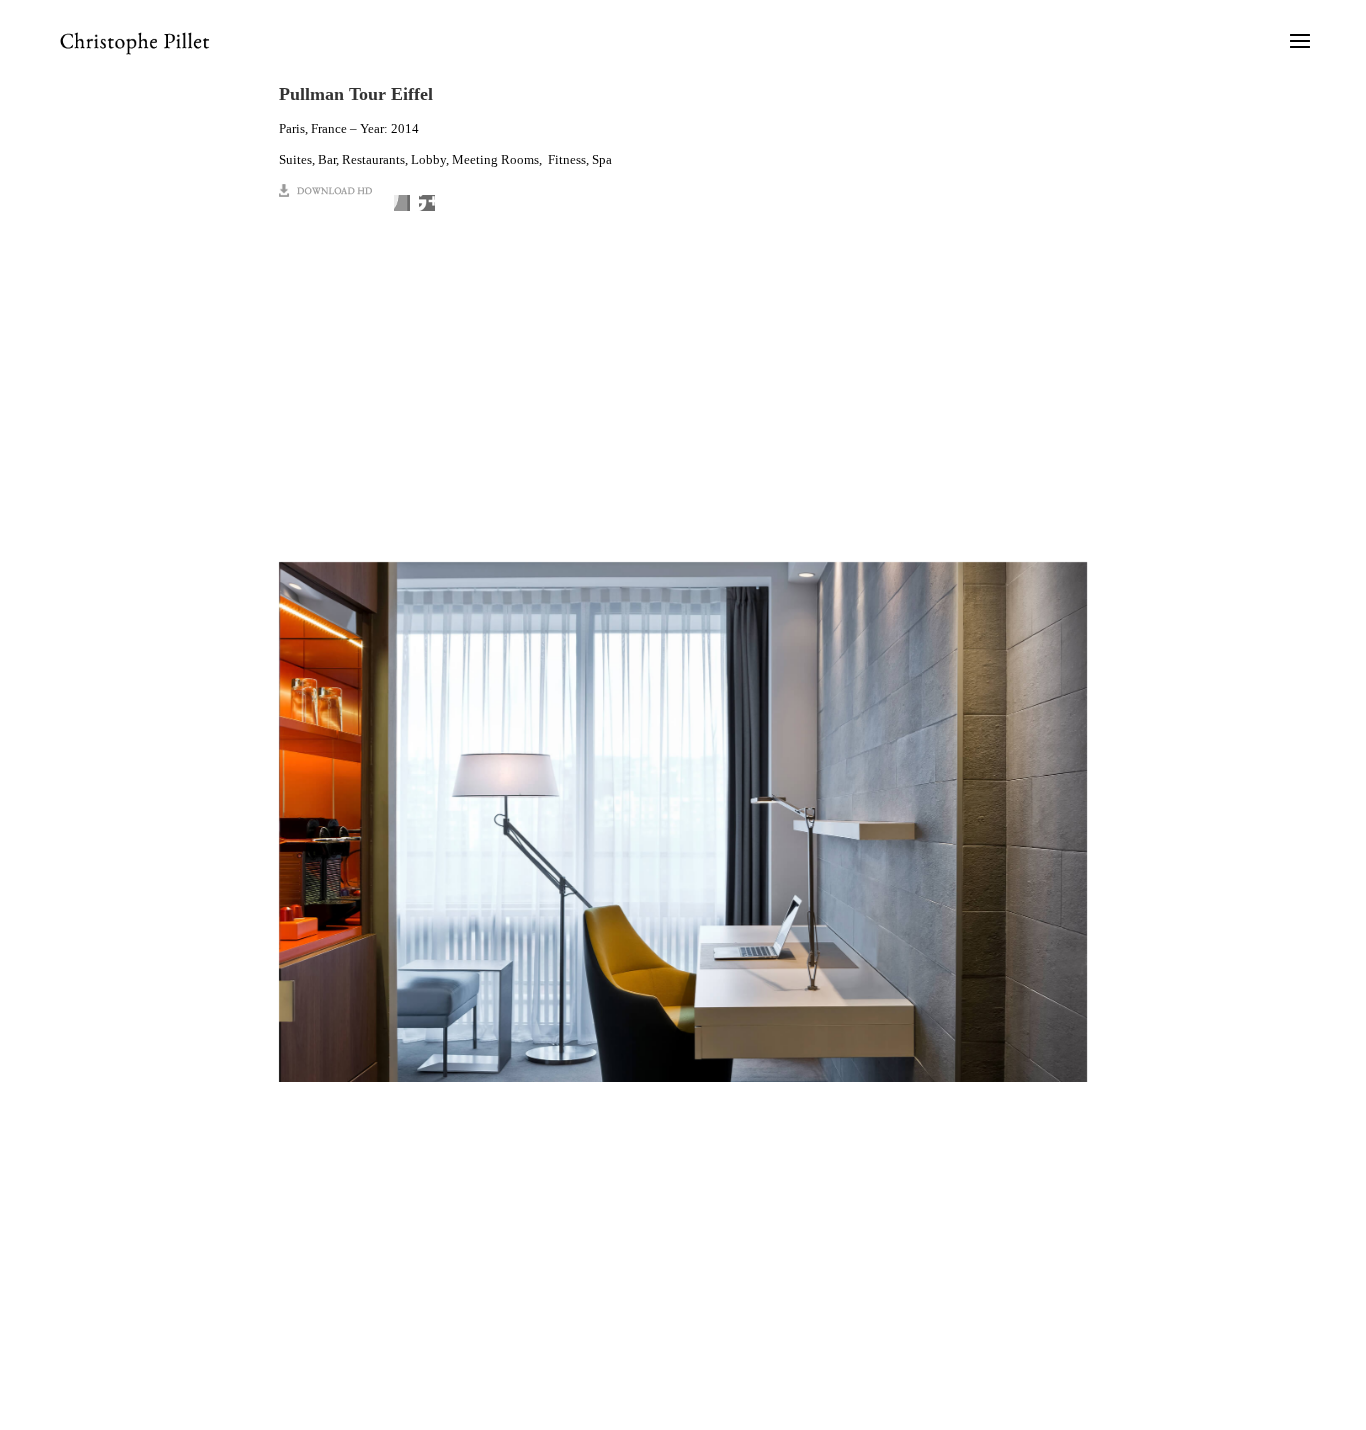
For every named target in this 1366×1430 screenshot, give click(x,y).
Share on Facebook (402, 203)
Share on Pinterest (427, 203)
